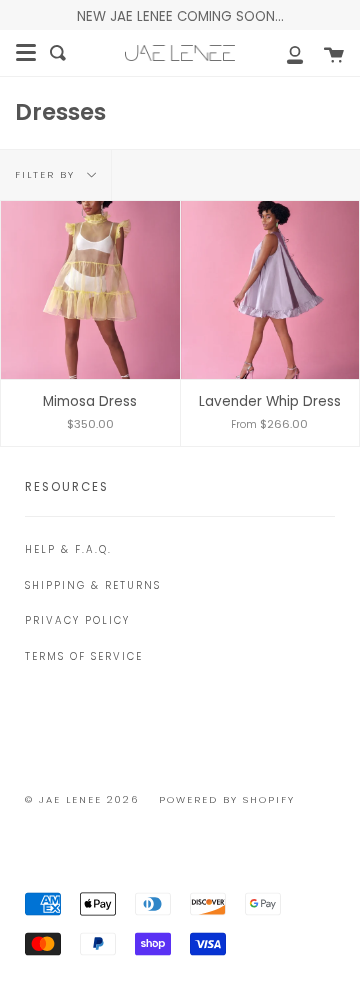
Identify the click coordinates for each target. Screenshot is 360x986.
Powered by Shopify (227, 799)
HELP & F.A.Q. (68, 549)
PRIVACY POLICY (77, 620)
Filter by (47, 173)
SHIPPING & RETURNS (93, 585)
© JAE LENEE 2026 (82, 799)
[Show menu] (26, 53)
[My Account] (284, 53)
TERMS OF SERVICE (84, 656)
